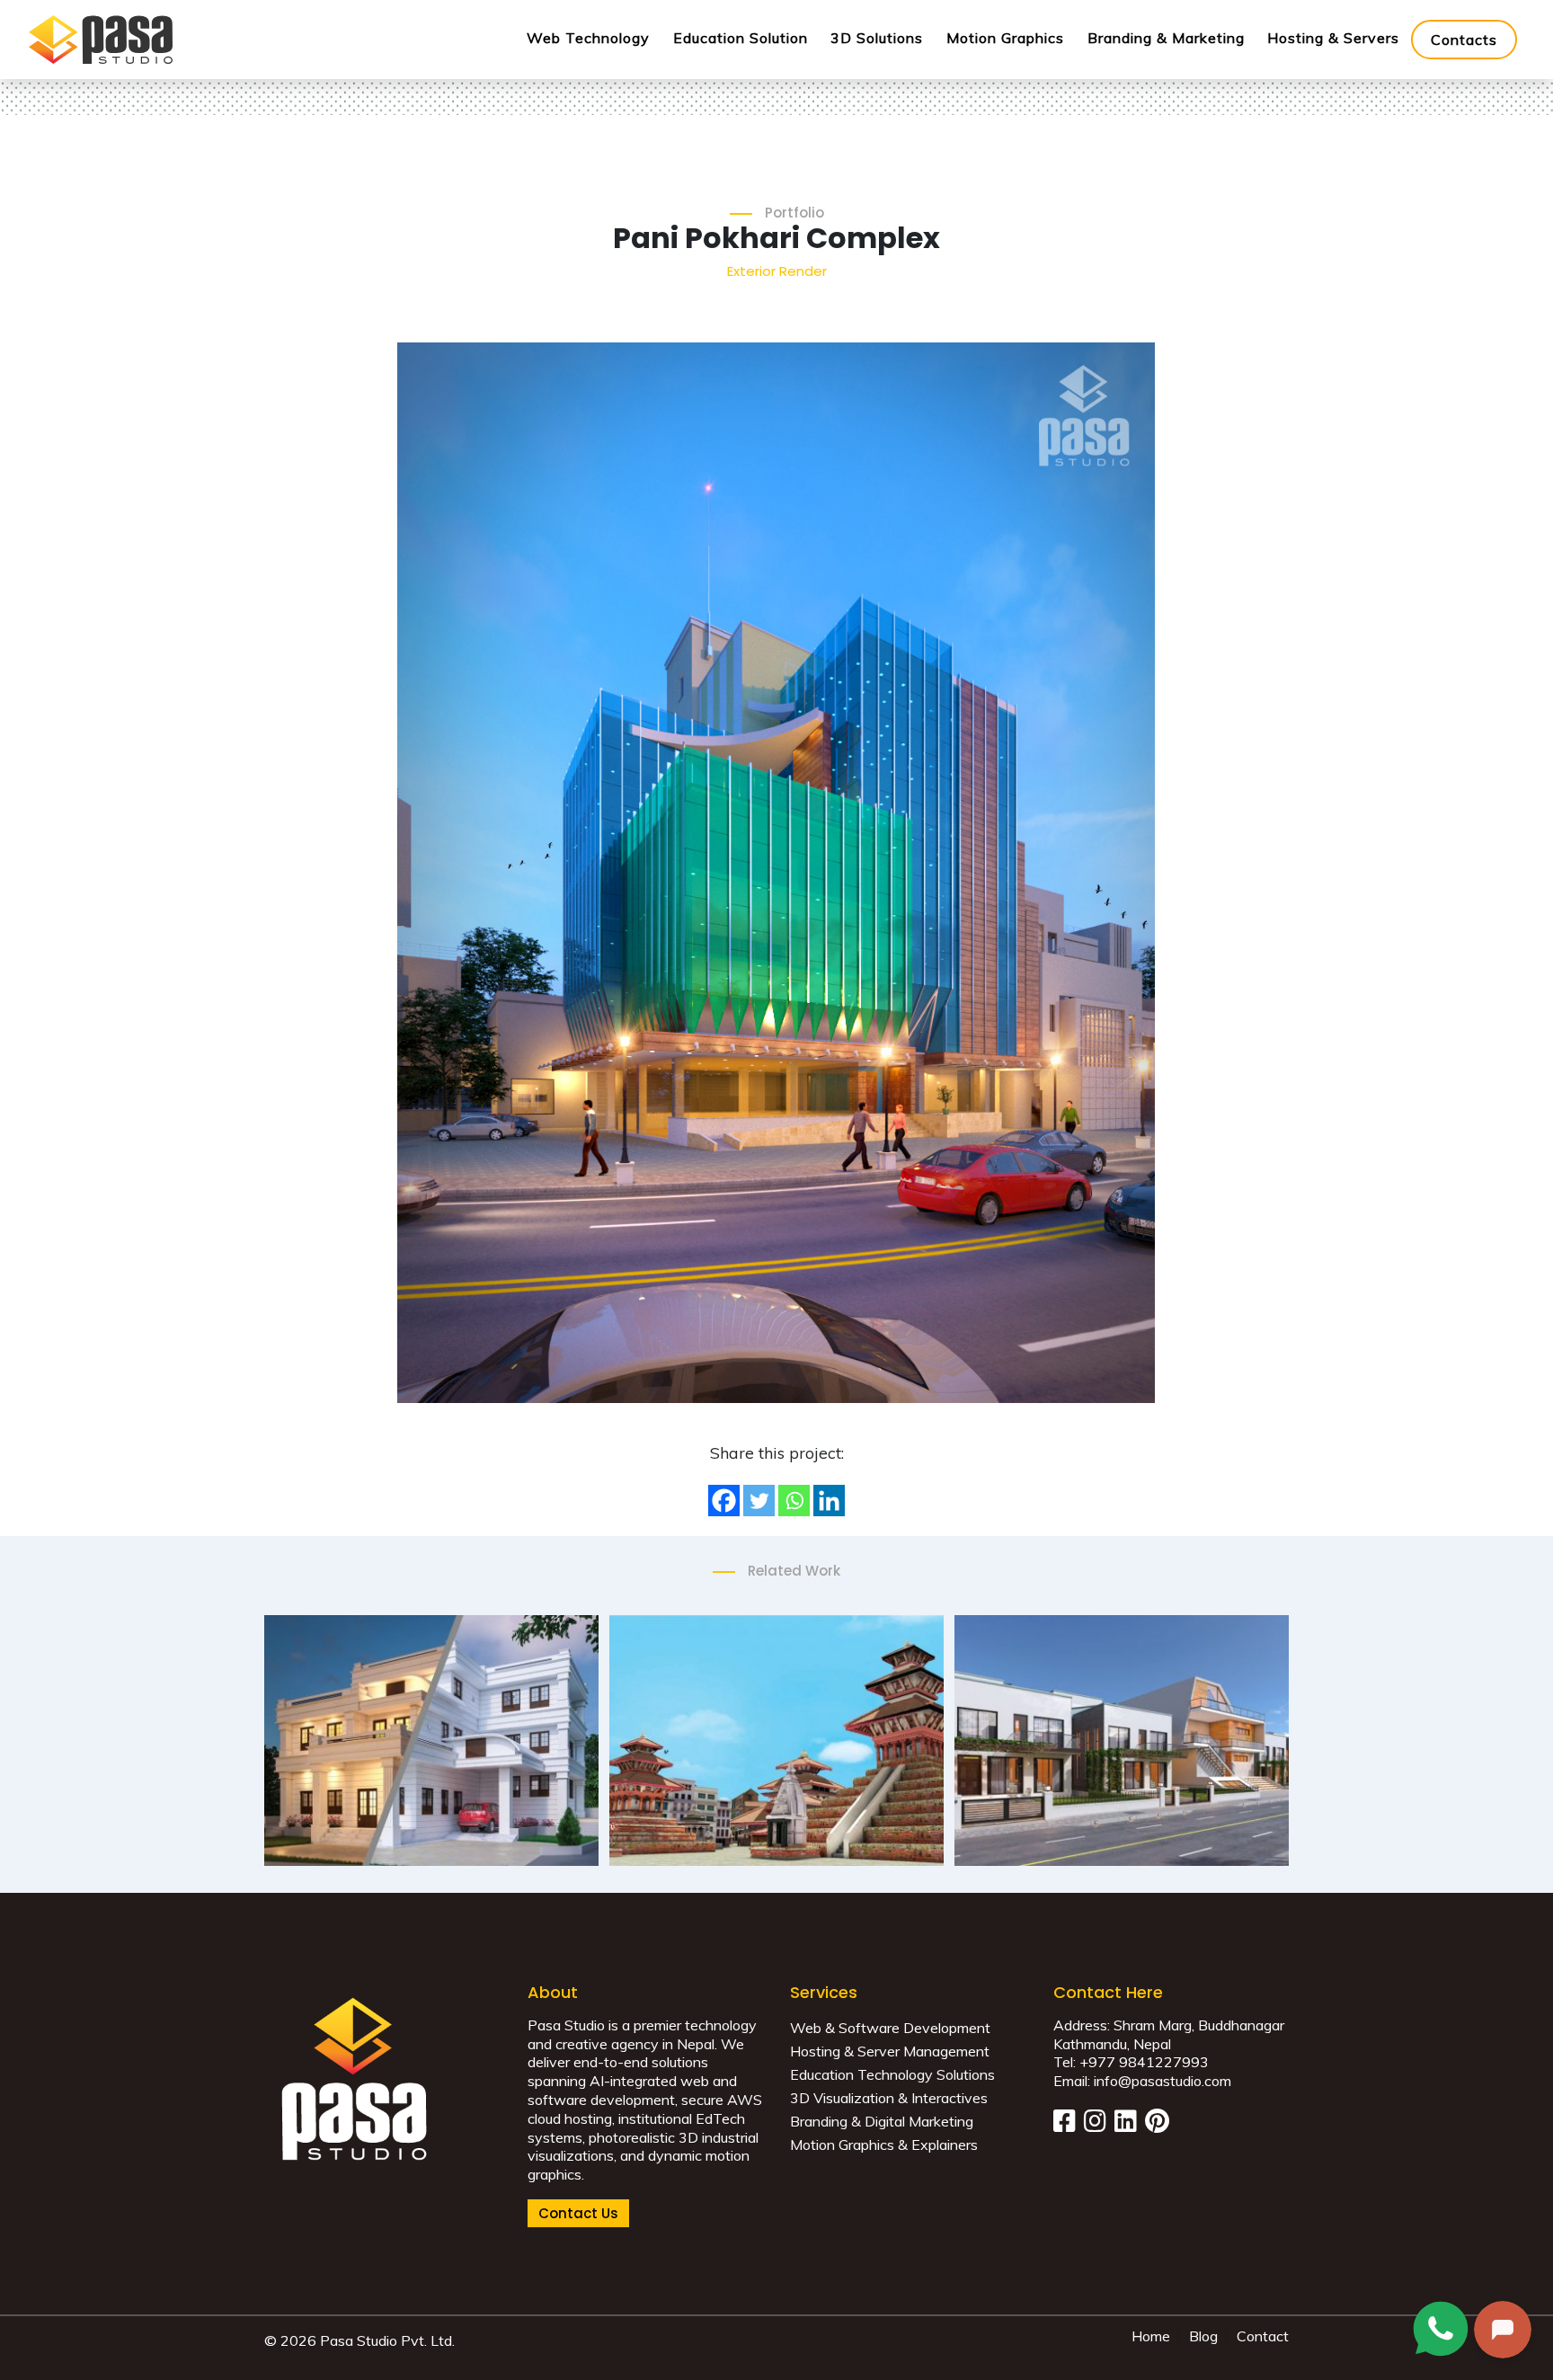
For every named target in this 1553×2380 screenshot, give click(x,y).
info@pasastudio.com (1163, 2081)
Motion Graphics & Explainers (884, 2145)
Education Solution (741, 38)
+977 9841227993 (1144, 2062)
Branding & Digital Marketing (882, 2121)
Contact (1263, 2336)
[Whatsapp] (794, 1501)
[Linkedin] (829, 1501)
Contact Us (578, 2213)
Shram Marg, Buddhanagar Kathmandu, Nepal (1169, 2034)
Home (1151, 2336)
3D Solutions (877, 38)
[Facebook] (724, 1501)
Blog (1203, 2336)
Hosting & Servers (1333, 38)
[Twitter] (759, 1501)
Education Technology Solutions (892, 2074)
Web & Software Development (890, 2028)
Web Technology (588, 38)
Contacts (1464, 40)
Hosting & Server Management (890, 2051)
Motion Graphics (1005, 38)
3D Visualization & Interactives (889, 2098)
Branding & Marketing (1166, 38)
